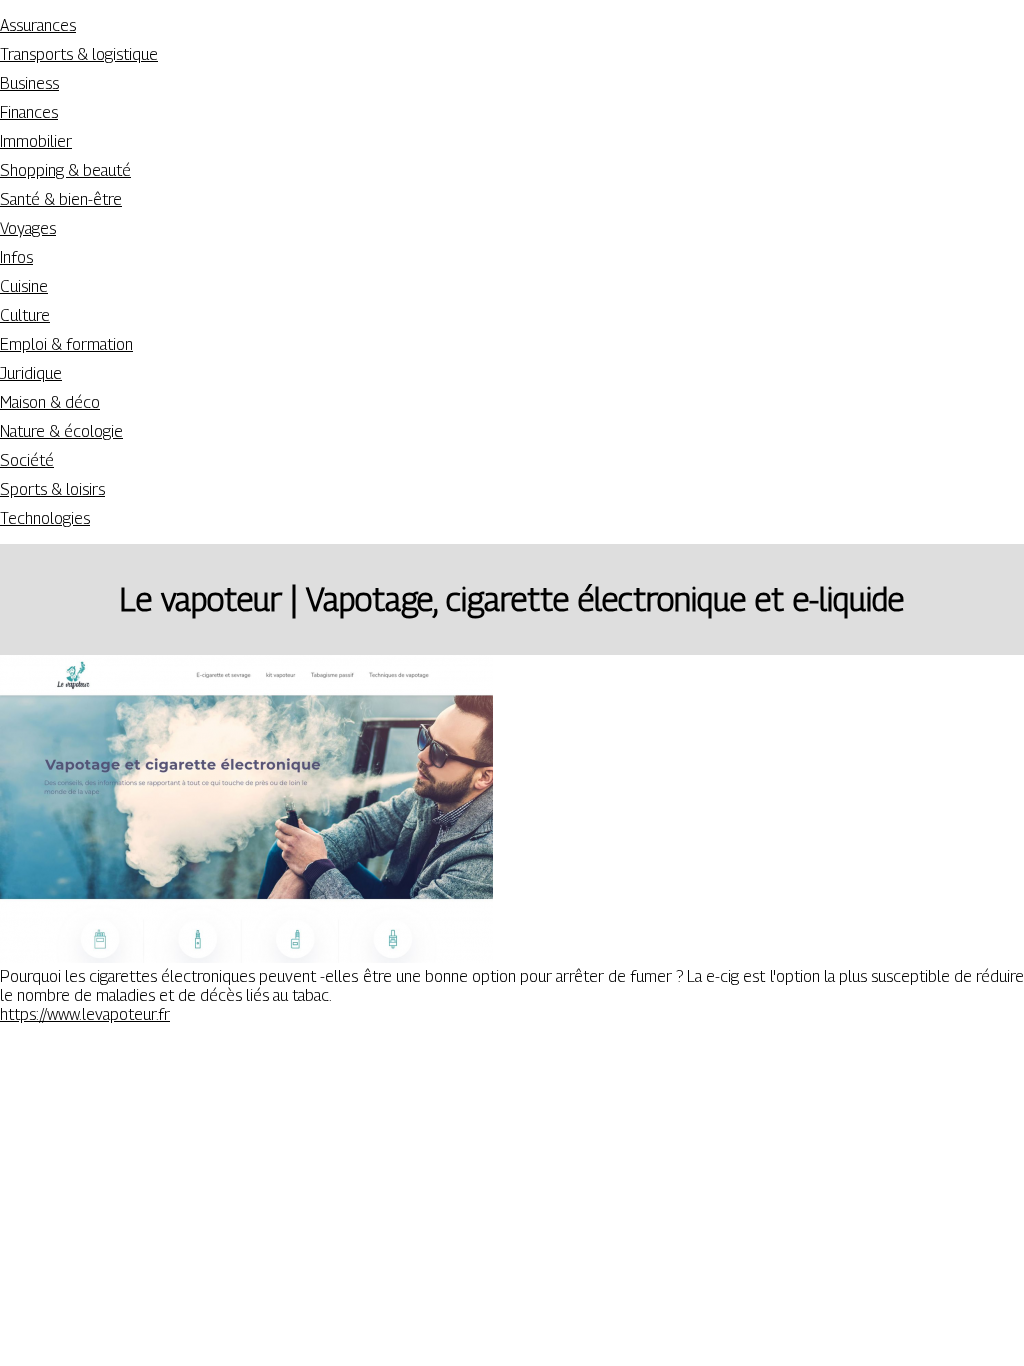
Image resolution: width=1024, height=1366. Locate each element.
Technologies (45, 518)
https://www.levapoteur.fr (85, 1014)
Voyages (28, 228)
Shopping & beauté (65, 170)
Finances (29, 112)
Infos (16, 257)
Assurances (38, 25)
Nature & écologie (61, 431)
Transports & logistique (79, 54)
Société (27, 460)
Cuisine (24, 286)
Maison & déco (50, 402)
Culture (25, 315)
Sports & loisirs (52, 489)
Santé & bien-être (61, 199)
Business (29, 83)
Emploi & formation (66, 344)
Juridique (31, 373)
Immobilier (36, 141)
